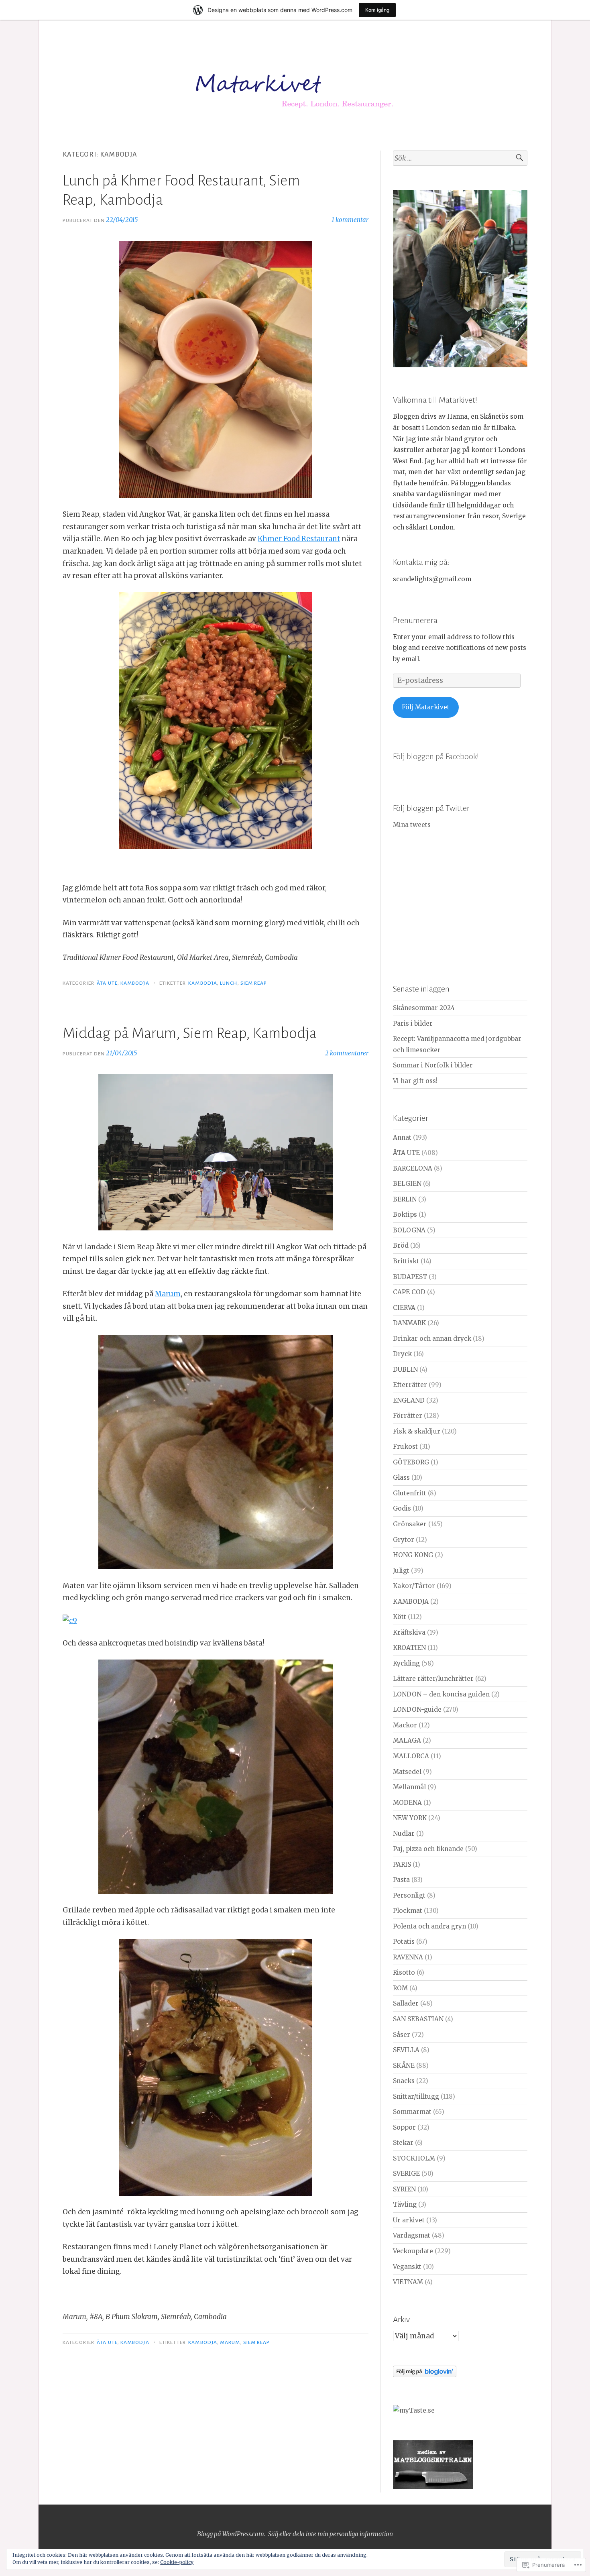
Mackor (405, 1725)
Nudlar (404, 1834)
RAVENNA (408, 1957)
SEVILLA (406, 2050)
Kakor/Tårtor (414, 1586)
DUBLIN (405, 1369)
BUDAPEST (410, 1277)
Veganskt (407, 2267)
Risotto (404, 1972)
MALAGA (407, 1740)
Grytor (404, 1540)
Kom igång (377, 10)
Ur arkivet (409, 2220)
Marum (168, 1294)
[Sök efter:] (460, 158)
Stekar (403, 2143)
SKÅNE (404, 2066)
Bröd (401, 1245)
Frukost (405, 1447)
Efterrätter (410, 1385)
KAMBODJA (135, 983)
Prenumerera (415, 620)
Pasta (401, 1880)
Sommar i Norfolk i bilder (433, 1065)
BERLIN (405, 1199)
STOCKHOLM (414, 2158)
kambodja (203, 983)
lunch (229, 983)
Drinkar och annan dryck (432, 1339)
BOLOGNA (409, 1230)
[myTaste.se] (414, 2410)
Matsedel (407, 1772)
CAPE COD (409, 1292)
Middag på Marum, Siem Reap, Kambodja (190, 1033)
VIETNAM (408, 2282)
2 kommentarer (347, 1053)
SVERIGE (406, 2174)
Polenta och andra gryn (429, 1926)
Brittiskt (406, 1261)
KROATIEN (409, 1648)
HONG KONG (413, 1555)
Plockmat (408, 1911)
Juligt (401, 1571)
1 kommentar (350, 220)
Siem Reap (254, 983)
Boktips (405, 1215)
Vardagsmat (412, 2235)
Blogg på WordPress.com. (231, 2534)
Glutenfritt (410, 1493)
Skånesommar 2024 (424, 1008)
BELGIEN (407, 1184)
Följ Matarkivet (426, 707)
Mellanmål (409, 1787)
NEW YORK (410, 1818)
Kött (400, 1617)
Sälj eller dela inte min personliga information (331, 2534)
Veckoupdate (413, 2251)
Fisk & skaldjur (417, 1431)
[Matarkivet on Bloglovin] (425, 2375)
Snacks (404, 2081)
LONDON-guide (417, 1710)
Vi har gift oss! (415, 1081)
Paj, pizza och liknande (428, 1849)
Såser (402, 2035)
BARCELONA (413, 1168)
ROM (400, 1988)
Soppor (404, 2127)
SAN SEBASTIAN (418, 2019)
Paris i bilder (413, 1023)
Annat (402, 1137)
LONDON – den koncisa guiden (441, 1694)
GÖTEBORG (411, 1462)
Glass (401, 1477)
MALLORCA (411, 1756)
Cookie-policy (177, 2562)
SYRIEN (404, 2189)
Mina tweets (412, 825)
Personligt (409, 1895)
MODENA (407, 1803)
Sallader (406, 2003)
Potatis (404, 1942)
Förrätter (408, 1416)
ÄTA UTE (107, 983)
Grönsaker (410, 1524)
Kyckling (406, 1663)
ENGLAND (409, 1400)
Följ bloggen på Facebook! (436, 756)
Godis (402, 1508)
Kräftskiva (409, 1632)
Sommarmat (412, 2112)
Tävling (405, 2204)
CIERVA (404, 1308)
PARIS (402, 1864)
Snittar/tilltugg (416, 2096)
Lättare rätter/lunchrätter (433, 1679)
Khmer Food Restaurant (299, 539)
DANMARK (409, 1323)
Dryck (402, 1354)
